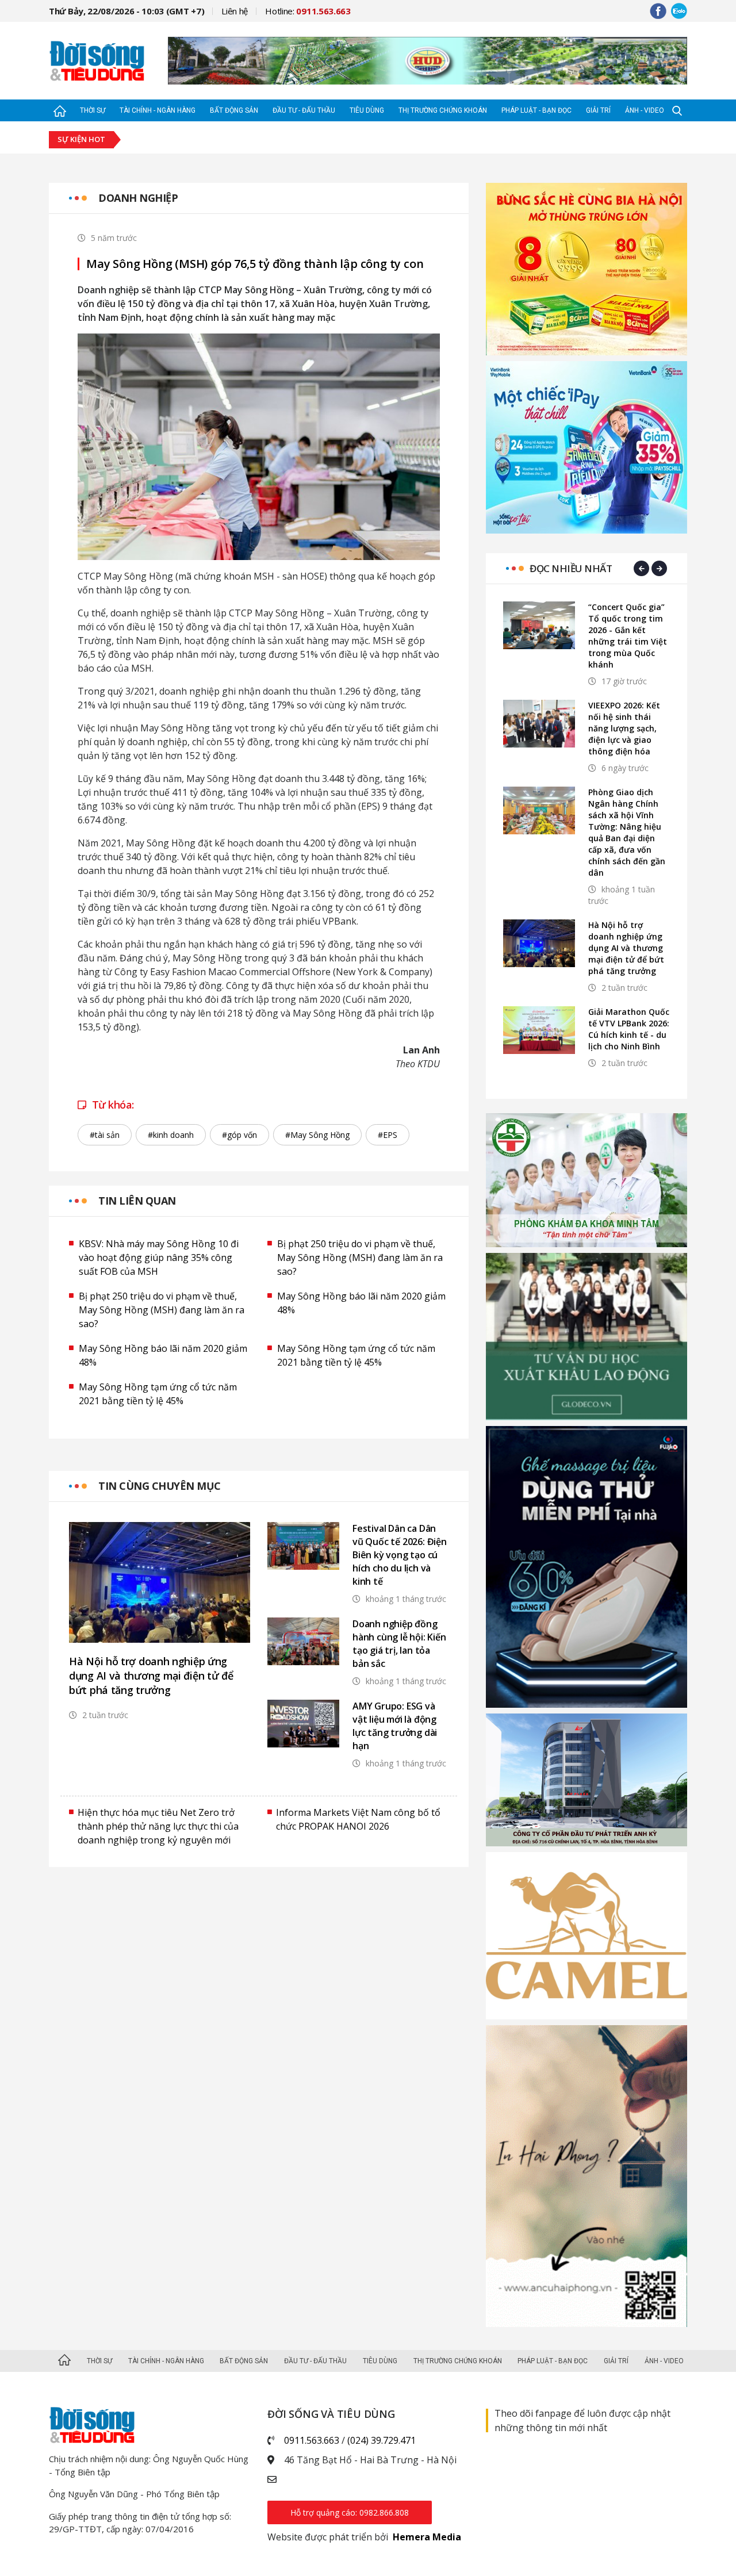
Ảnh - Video (645, 110)
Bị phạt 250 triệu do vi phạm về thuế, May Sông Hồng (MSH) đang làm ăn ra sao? (360, 1258)
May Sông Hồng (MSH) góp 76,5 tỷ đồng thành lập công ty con (255, 264)
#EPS (388, 1135)
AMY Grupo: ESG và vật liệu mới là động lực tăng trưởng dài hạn (395, 1726)
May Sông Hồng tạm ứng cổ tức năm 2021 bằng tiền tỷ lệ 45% (356, 1355)
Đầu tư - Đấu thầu (304, 110)
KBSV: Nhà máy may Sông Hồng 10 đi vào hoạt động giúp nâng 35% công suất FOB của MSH (159, 1258)
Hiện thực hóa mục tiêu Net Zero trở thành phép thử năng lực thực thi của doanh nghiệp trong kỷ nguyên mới (158, 1826)
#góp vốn (239, 1135)
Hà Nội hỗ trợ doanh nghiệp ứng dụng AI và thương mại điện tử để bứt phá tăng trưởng (151, 1676)
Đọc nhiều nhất (571, 568)
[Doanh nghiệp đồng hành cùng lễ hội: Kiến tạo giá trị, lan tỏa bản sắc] (303, 1641)
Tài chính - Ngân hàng (158, 110)
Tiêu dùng (367, 110)
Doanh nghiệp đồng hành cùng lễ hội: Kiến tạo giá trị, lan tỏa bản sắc (399, 1644)
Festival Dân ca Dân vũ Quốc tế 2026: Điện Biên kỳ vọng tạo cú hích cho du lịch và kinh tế (400, 1555)
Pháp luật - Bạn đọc (536, 110)
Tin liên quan (137, 1201)
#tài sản (105, 1135)
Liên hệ (235, 11)
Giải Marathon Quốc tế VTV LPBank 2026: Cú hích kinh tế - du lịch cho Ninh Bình (629, 1029)
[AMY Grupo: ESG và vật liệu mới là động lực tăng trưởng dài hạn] (303, 1724)
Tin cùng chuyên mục (160, 1486)
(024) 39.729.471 (382, 2440)
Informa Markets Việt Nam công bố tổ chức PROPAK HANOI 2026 (358, 1819)
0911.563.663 (312, 2440)
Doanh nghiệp (138, 198)
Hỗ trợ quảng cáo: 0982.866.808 (350, 2512)
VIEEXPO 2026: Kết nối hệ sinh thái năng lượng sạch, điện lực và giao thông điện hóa (624, 728)
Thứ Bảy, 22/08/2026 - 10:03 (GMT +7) (126, 11)
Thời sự (93, 110)
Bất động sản (234, 110)
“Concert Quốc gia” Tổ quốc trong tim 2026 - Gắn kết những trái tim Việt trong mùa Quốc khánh (628, 636)
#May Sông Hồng (317, 1135)
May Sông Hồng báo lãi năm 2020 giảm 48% (361, 1303)
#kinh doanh (171, 1135)
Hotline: (308, 11)
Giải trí (598, 110)
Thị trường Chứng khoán (443, 110)
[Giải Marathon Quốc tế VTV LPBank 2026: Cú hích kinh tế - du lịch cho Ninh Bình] (539, 1030)
